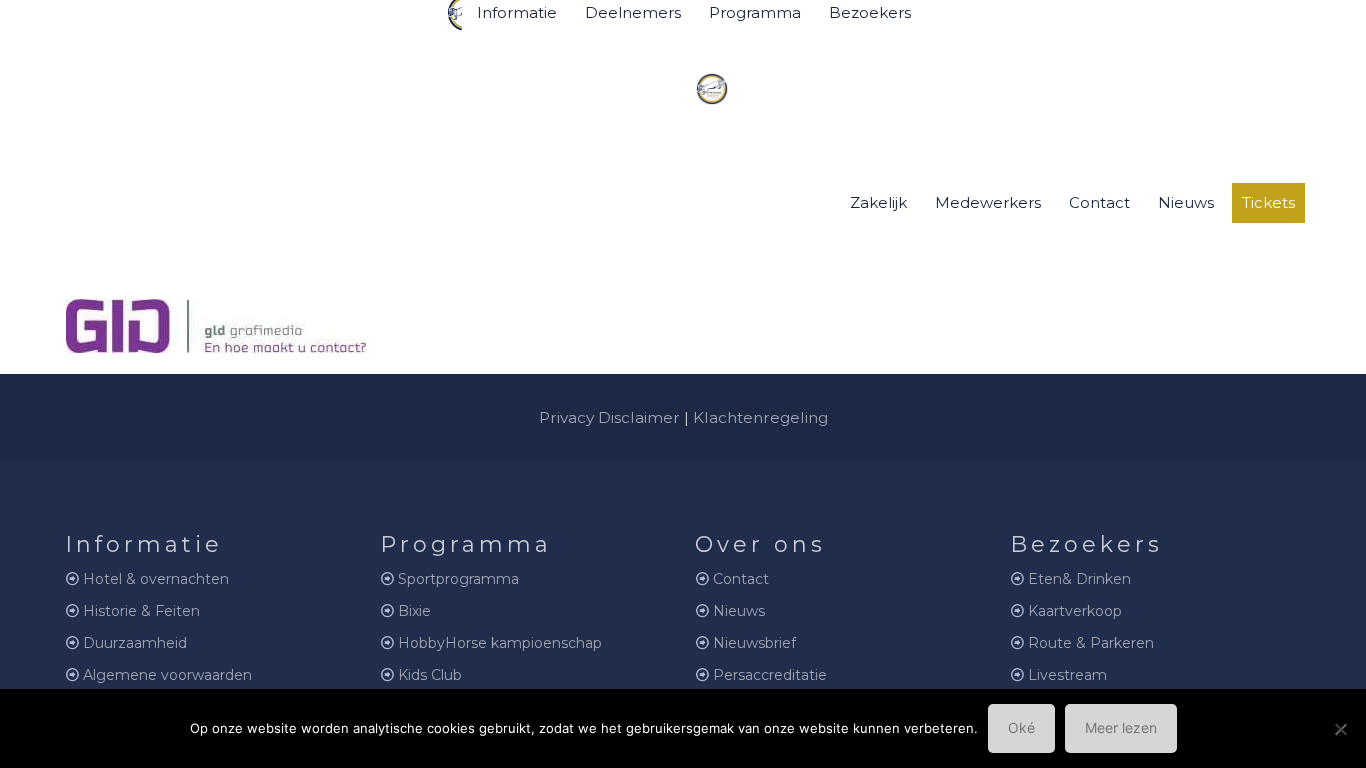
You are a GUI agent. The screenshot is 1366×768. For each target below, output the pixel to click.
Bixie (414, 611)
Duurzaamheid (135, 643)
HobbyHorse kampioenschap (500, 643)
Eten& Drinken (1079, 579)
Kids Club (430, 675)
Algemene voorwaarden (167, 675)
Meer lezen (1121, 727)
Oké (1021, 727)
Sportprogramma (458, 579)
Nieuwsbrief (754, 643)
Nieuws (739, 611)
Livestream (1067, 675)
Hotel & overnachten (156, 579)
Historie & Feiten (141, 611)
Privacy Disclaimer (609, 417)
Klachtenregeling (760, 417)
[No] (1341, 729)
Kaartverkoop (1075, 611)
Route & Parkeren (1091, 643)
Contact (741, 579)
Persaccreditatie (770, 675)
